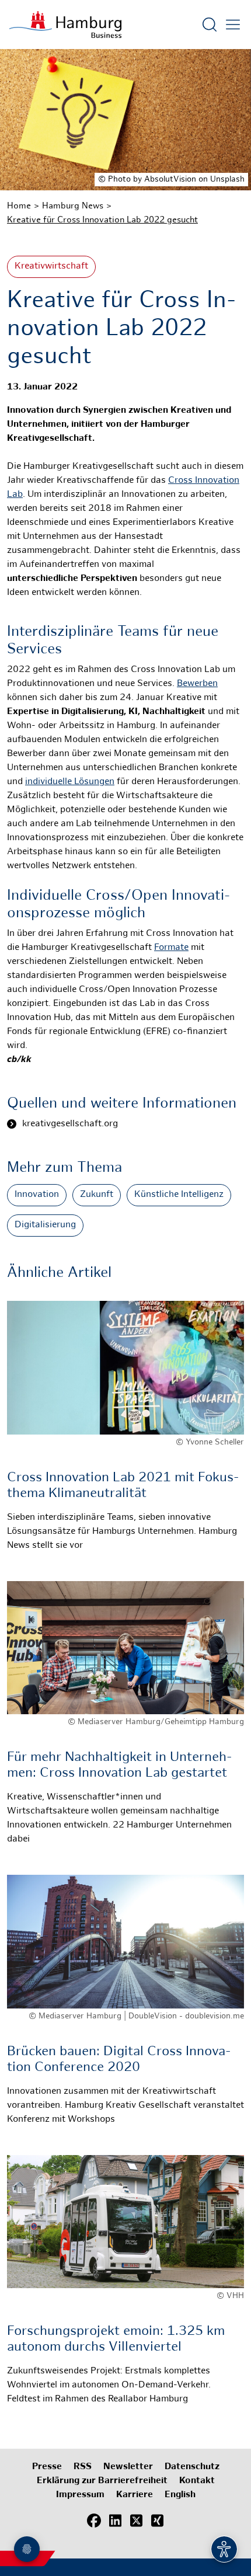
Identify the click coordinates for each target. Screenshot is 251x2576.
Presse (47, 2467)
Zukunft (97, 1195)
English (180, 2495)
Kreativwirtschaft (51, 267)
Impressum (80, 2495)
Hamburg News (73, 206)
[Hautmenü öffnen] (233, 25)
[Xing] (157, 2521)
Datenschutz (192, 2467)
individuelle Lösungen (70, 782)
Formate (171, 948)
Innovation (37, 1195)
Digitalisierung (45, 1225)
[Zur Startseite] (65, 25)
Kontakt (197, 2481)
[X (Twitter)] (136, 2521)
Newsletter (128, 2467)
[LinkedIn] (115, 2521)
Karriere (135, 2495)
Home (19, 206)
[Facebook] (94, 2521)
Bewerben (197, 684)
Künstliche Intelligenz (179, 1195)
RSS (83, 2467)
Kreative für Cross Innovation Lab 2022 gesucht (102, 220)
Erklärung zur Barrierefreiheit (102, 2481)
